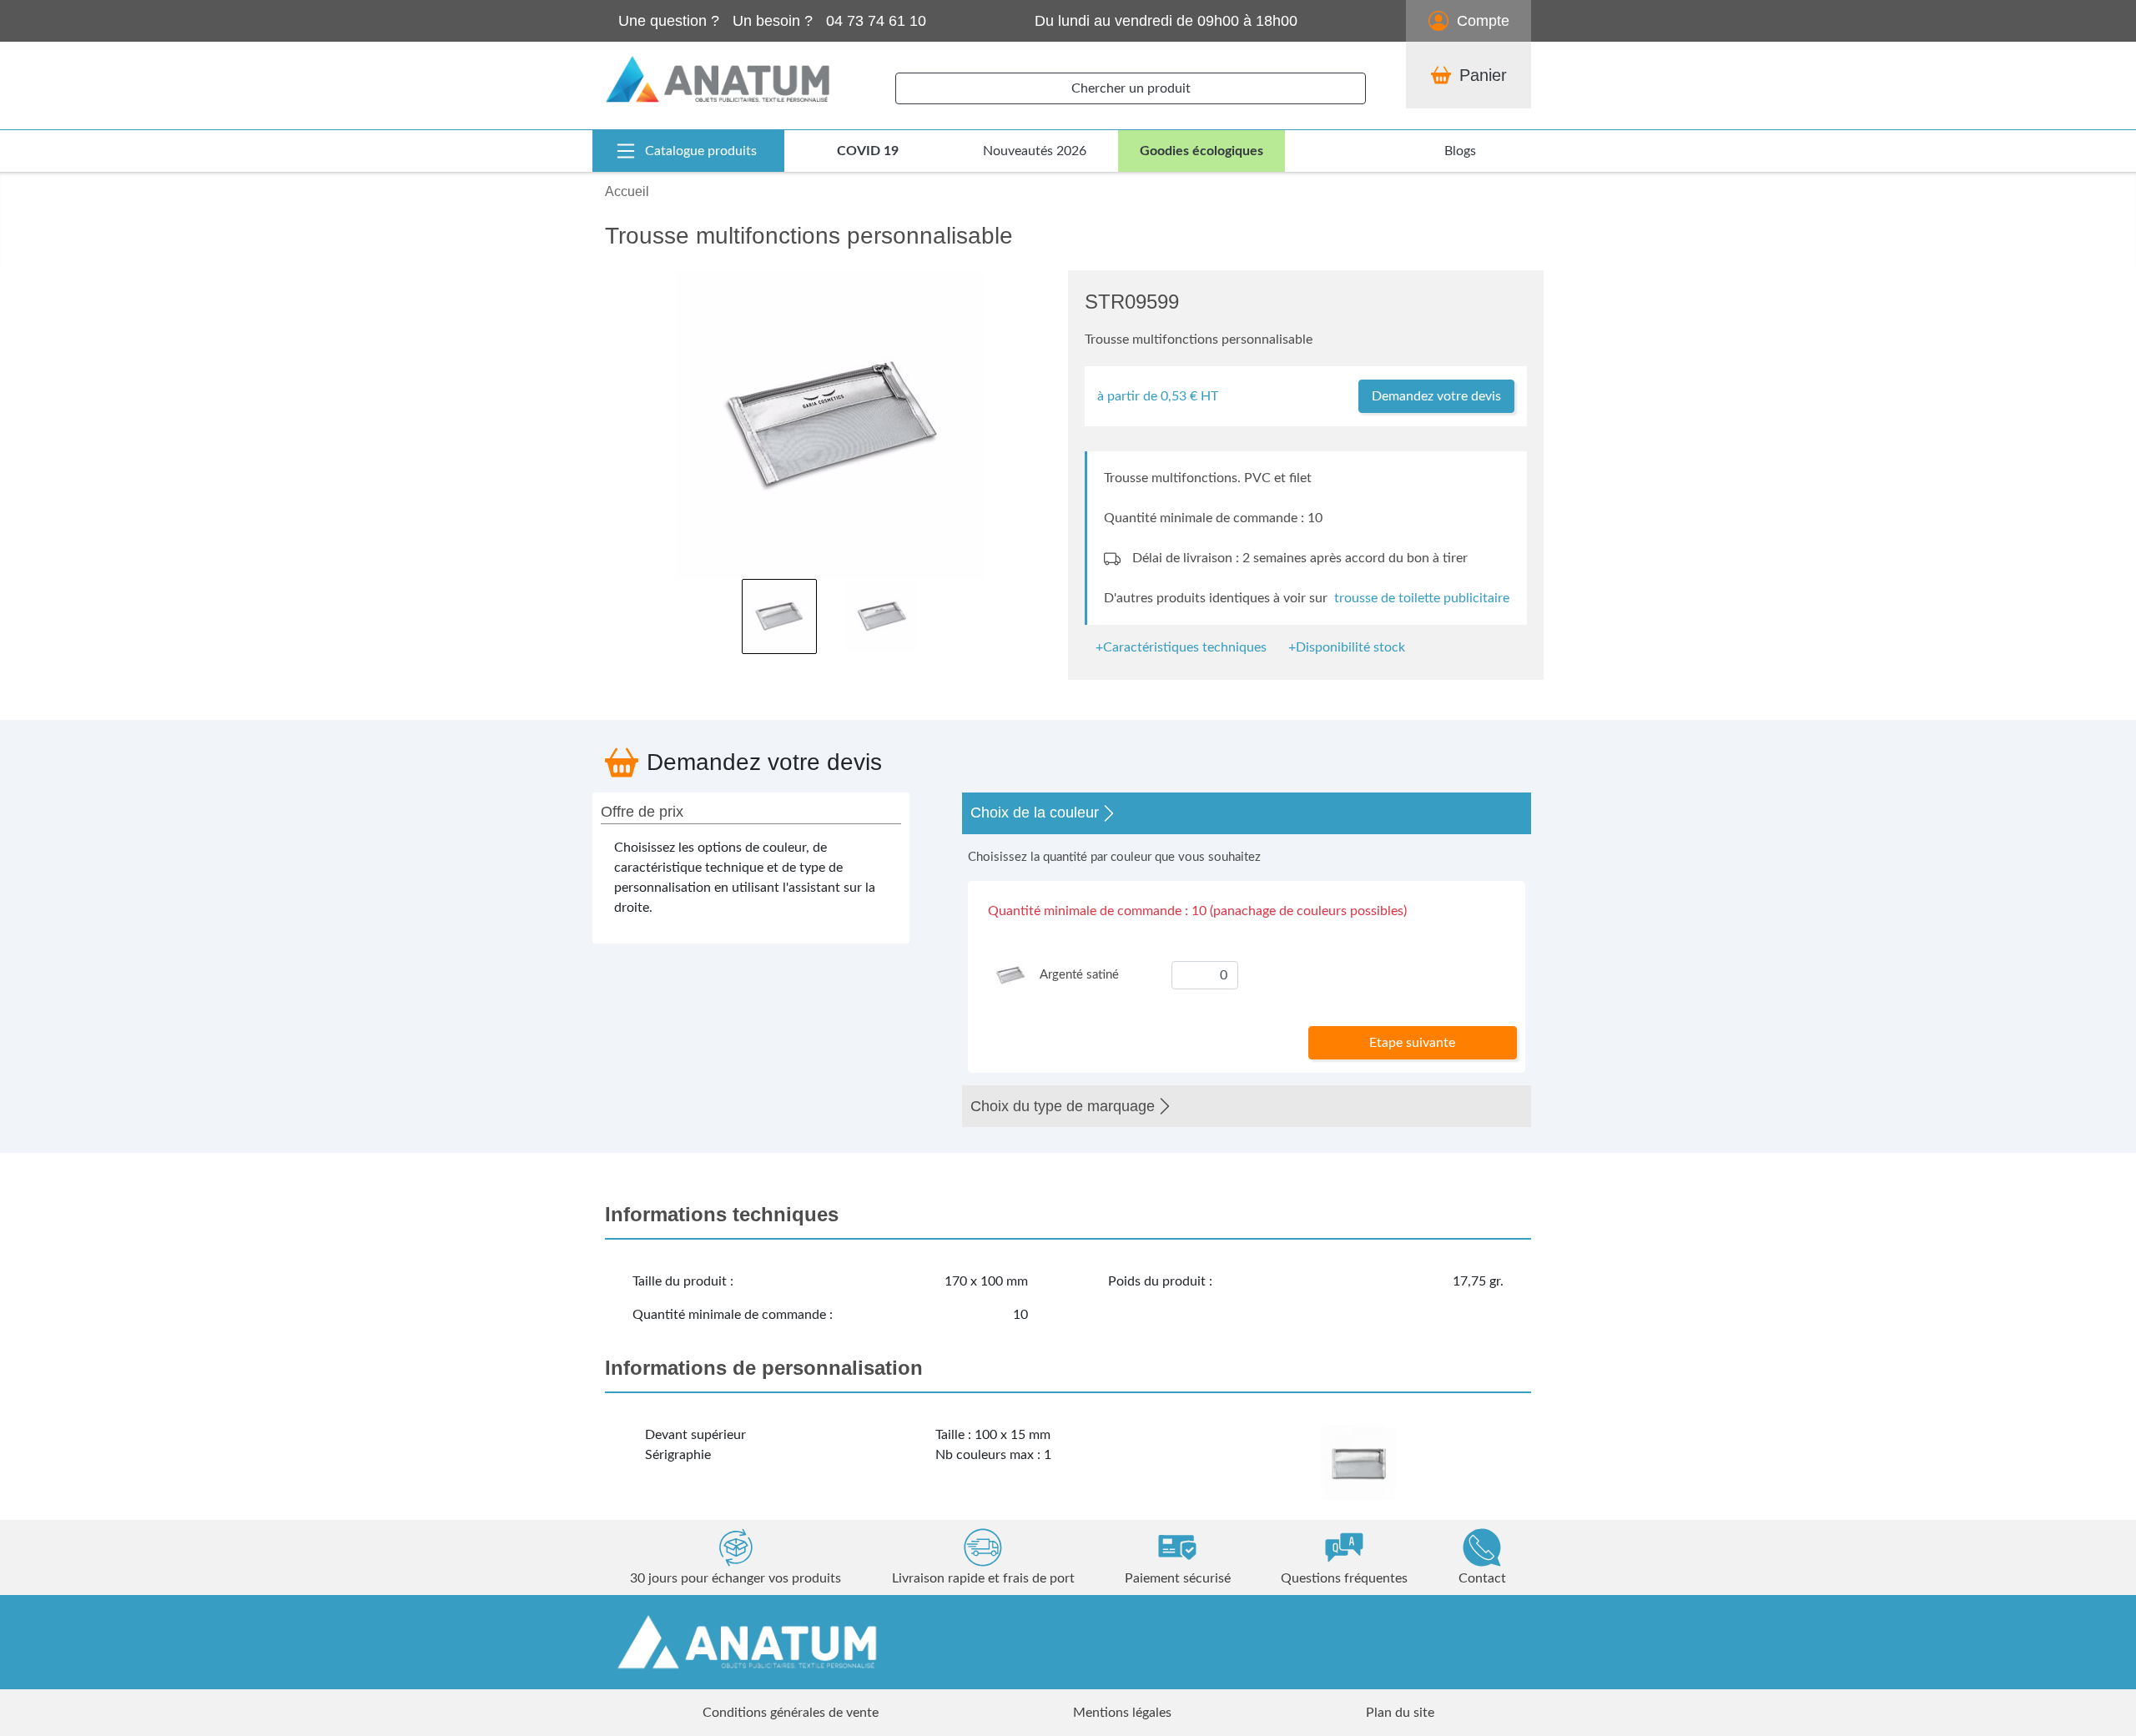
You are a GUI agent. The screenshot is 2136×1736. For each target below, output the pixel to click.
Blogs (1460, 151)
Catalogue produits (701, 151)
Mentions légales (1122, 1713)
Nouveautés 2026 (1035, 151)
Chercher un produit (1131, 88)
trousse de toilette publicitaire (1422, 598)
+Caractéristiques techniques (1181, 647)
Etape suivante (1412, 1043)
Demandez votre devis (1436, 396)
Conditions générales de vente (791, 1713)
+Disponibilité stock (1347, 647)
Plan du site (1400, 1713)
